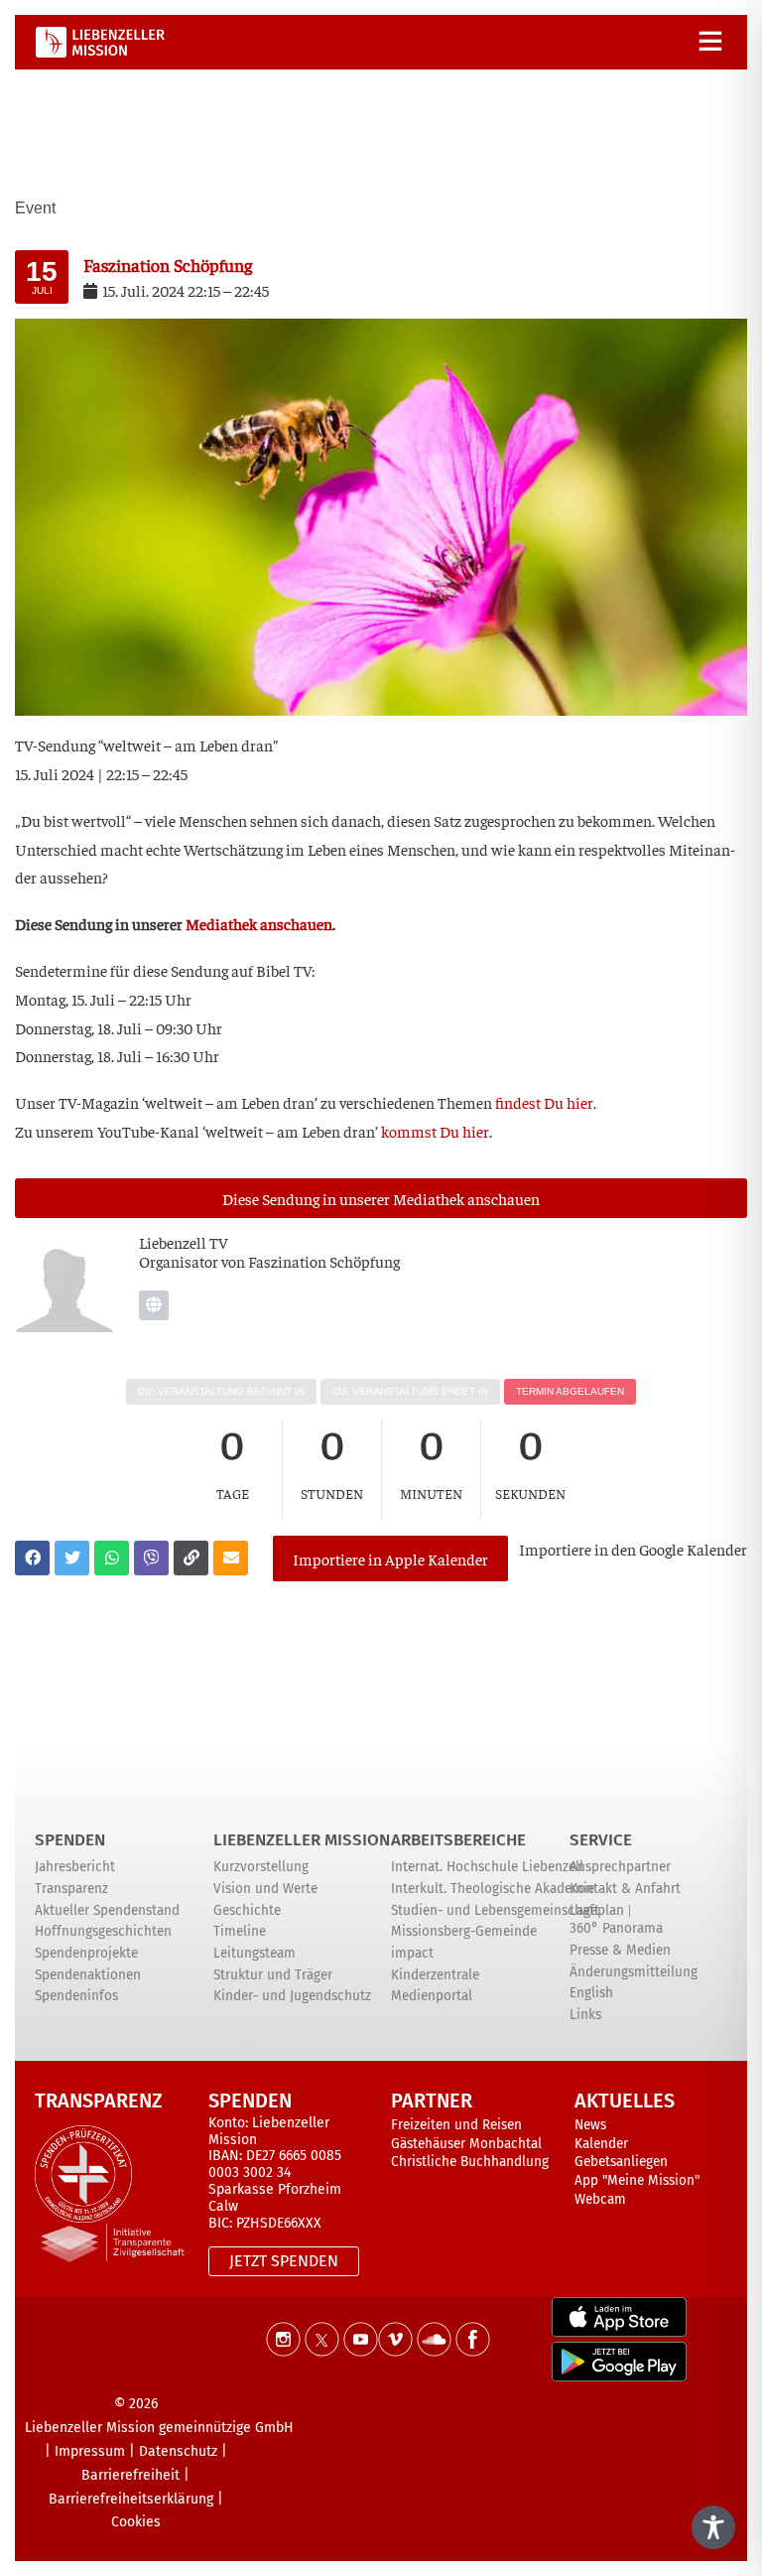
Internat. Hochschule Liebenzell (487, 1867)
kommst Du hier (435, 1131)
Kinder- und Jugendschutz (292, 1996)
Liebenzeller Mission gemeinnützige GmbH (159, 2428)
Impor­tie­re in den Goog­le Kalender (633, 1549)
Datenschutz (178, 2451)
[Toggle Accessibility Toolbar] (713, 2527)
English (591, 1993)
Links (585, 2015)
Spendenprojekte (86, 1953)
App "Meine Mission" (637, 2180)
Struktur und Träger (273, 1975)
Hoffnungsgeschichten (103, 1931)
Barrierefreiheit (130, 2475)
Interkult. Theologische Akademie (493, 1889)
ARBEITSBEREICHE (458, 1840)
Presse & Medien (620, 1950)
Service (601, 1840)
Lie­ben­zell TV (184, 1242)
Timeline (240, 1931)
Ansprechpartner (620, 1867)
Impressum (90, 2451)
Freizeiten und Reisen (456, 2125)
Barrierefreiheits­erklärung (131, 2499)
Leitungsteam (254, 1953)
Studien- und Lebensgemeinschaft (495, 1910)
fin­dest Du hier (544, 1102)
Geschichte (247, 1910)
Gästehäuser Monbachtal (466, 2144)
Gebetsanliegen (621, 2162)
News (590, 2125)
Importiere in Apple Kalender (390, 1559)
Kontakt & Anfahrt (625, 1889)
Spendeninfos (76, 1996)
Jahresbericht (75, 1867)
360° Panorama (616, 1928)
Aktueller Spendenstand (107, 1910)
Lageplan (597, 1910)
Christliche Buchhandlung (470, 2162)
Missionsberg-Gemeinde (464, 1931)
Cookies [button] (136, 2522)
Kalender (601, 2144)
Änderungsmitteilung (634, 1972)
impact (412, 1953)
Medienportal (432, 1996)
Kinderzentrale (435, 1975)
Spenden (70, 1840)
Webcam (600, 2199)
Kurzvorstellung (261, 1867)
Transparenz (71, 1889)
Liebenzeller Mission (302, 1840)
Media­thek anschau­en (259, 923)
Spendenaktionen (88, 1975)
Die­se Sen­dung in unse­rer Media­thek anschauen (381, 1198)
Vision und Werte (265, 1889)
